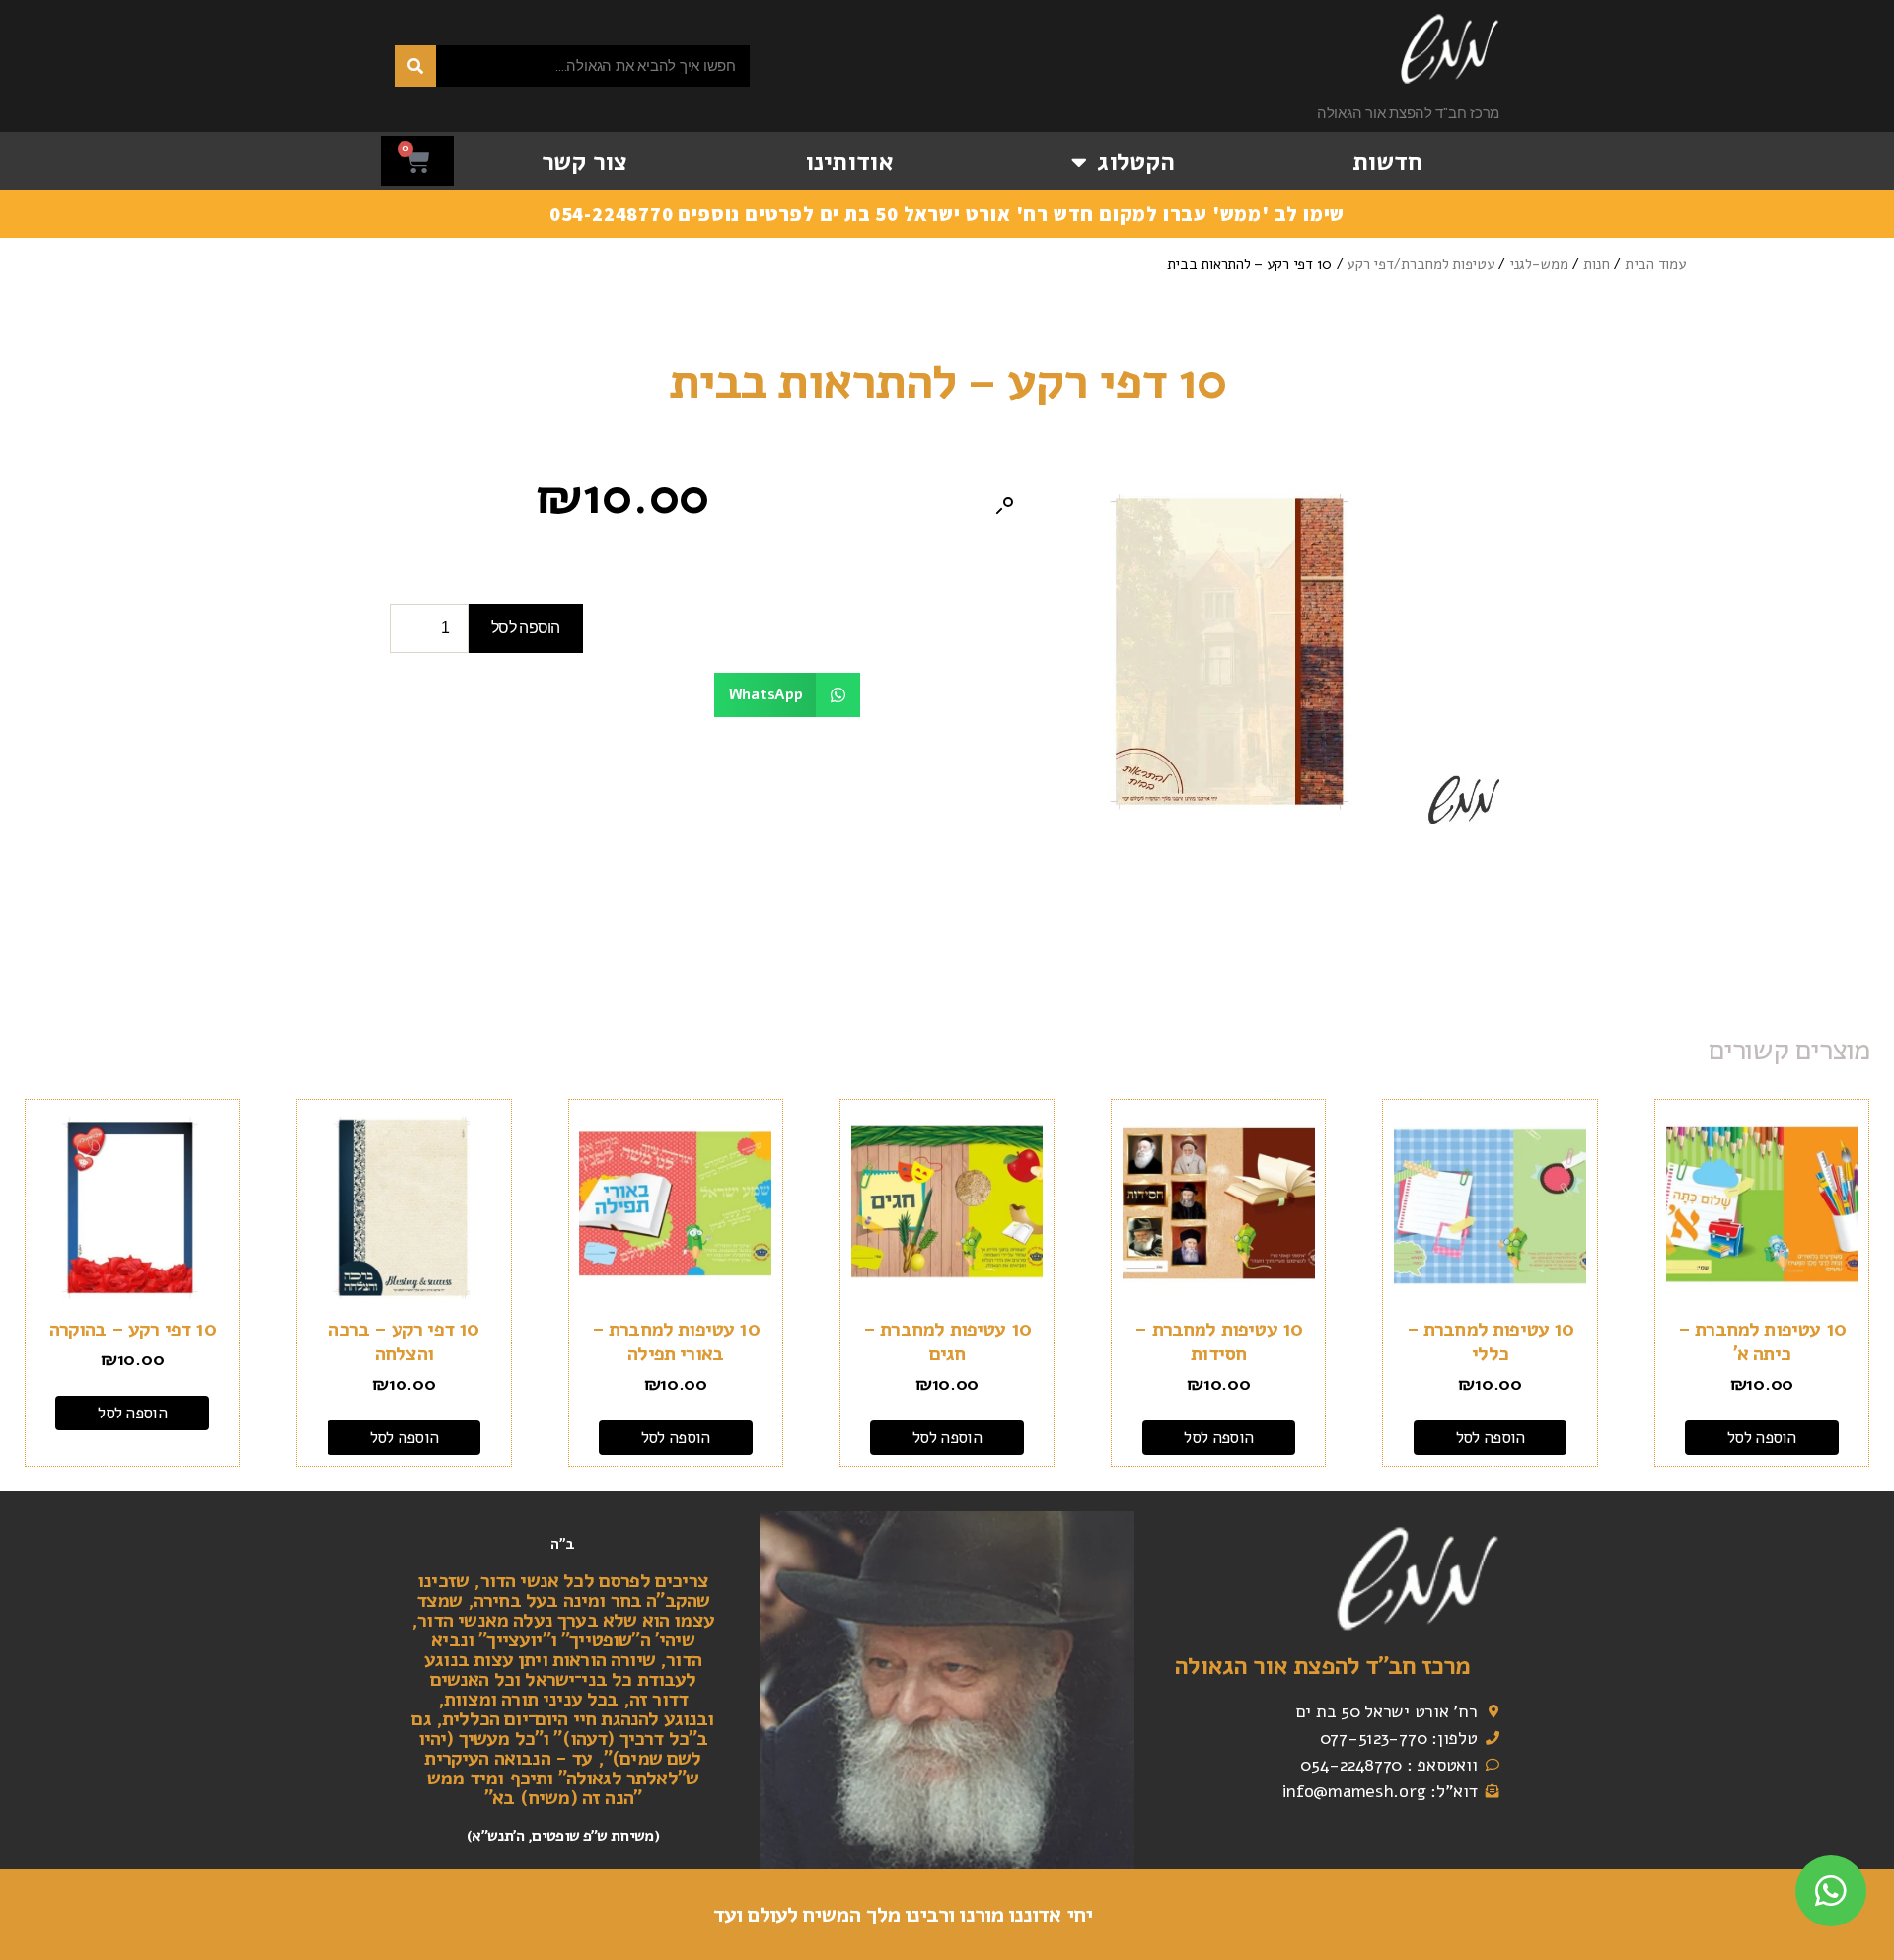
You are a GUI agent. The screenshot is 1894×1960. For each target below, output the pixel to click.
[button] (1004, 506)
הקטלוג (1135, 162)
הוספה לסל (526, 628)
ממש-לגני (1539, 264)
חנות (1597, 264)
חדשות (1387, 162)
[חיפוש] (415, 66)
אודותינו (849, 162)
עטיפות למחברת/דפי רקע (1420, 264)
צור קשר (584, 162)
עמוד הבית (1655, 264)
